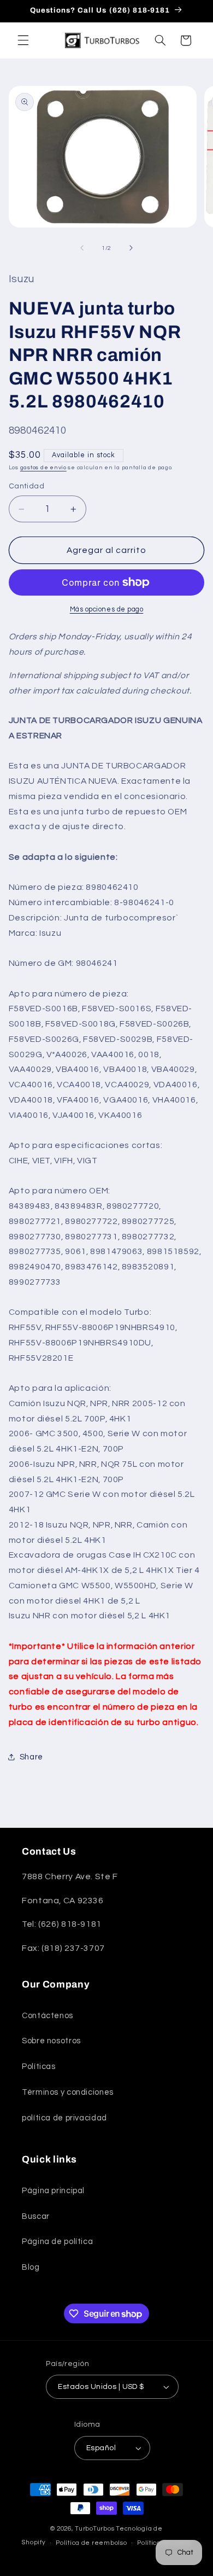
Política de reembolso (91, 2543)
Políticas (39, 2067)
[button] (23, 40)
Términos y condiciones (68, 2092)
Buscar (36, 2216)
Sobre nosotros (51, 2041)
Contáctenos (48, 2016)
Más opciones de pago (107, 610)
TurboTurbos (94, 2529)
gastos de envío (43, 467)
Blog (31, 2267)
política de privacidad (64, 2118)
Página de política (57, 2242)
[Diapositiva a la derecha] (131, 248)
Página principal (53, 2191)
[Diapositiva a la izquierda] (82, 248)
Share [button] (31, 1757)
